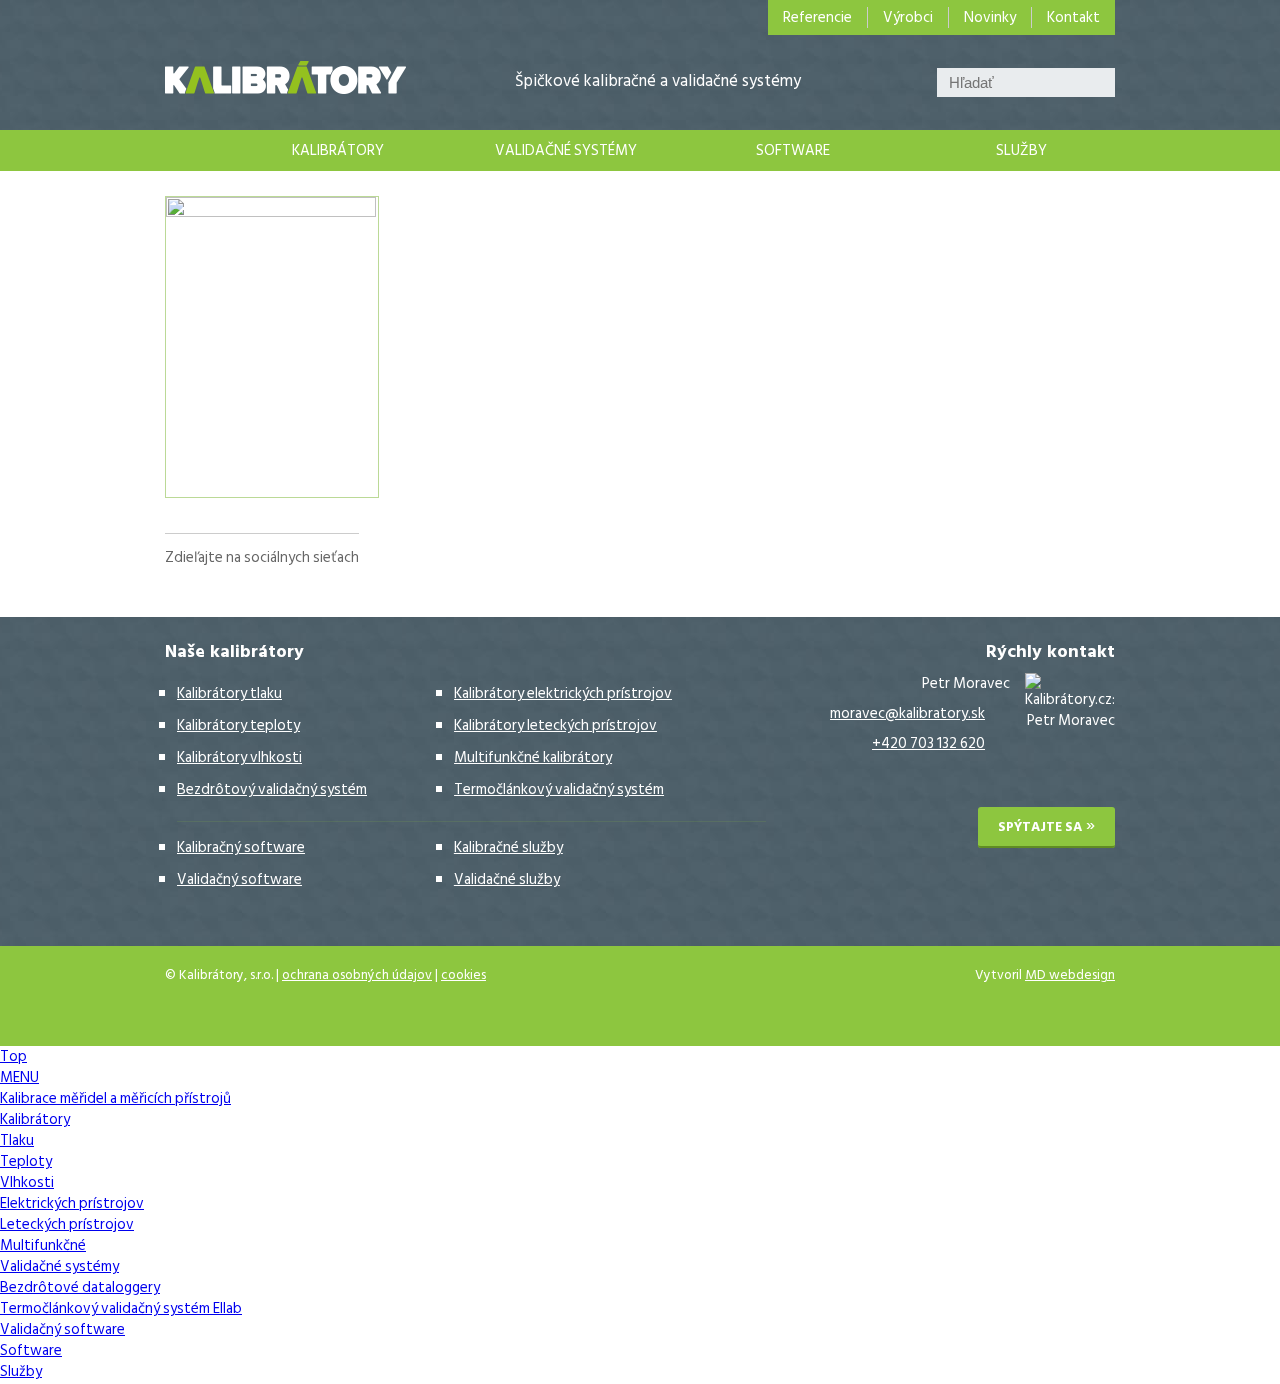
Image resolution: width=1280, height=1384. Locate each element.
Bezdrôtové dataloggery (80, 1287)
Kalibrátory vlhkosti (239, 757)
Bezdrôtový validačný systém (272, 789)
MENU (19, 1077)
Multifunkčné (43, 1245)
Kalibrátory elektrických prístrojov (563, 693)
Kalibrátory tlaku (229, 693)
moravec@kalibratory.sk (907, 713)
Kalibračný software (241, 847)
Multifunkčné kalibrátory (533, 757)
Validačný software (239, 879)
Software (793, 150)
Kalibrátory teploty (238, 725)
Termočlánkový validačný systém (559, 789)
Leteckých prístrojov (67, 1224)
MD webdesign (1070, 975)
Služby (1021, 150)
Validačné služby (507, 879)
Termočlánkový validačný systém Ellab (121, 1308)
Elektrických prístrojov (72, 1203)
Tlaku (17, 1140)
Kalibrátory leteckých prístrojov (555, 725)
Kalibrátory (338, 150)
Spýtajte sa (1040, 827)
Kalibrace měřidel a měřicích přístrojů (184, 150)
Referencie (817, 17)
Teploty (26, 1161)
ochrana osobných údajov (357, 975)
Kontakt (1073, 17)
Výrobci (908, 17)
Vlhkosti (27, 1182)
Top (13, 1056)
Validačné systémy (566, 150)
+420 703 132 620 (928, 743)
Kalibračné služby (508, 847)
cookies (463, 975)
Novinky (990, 17)
